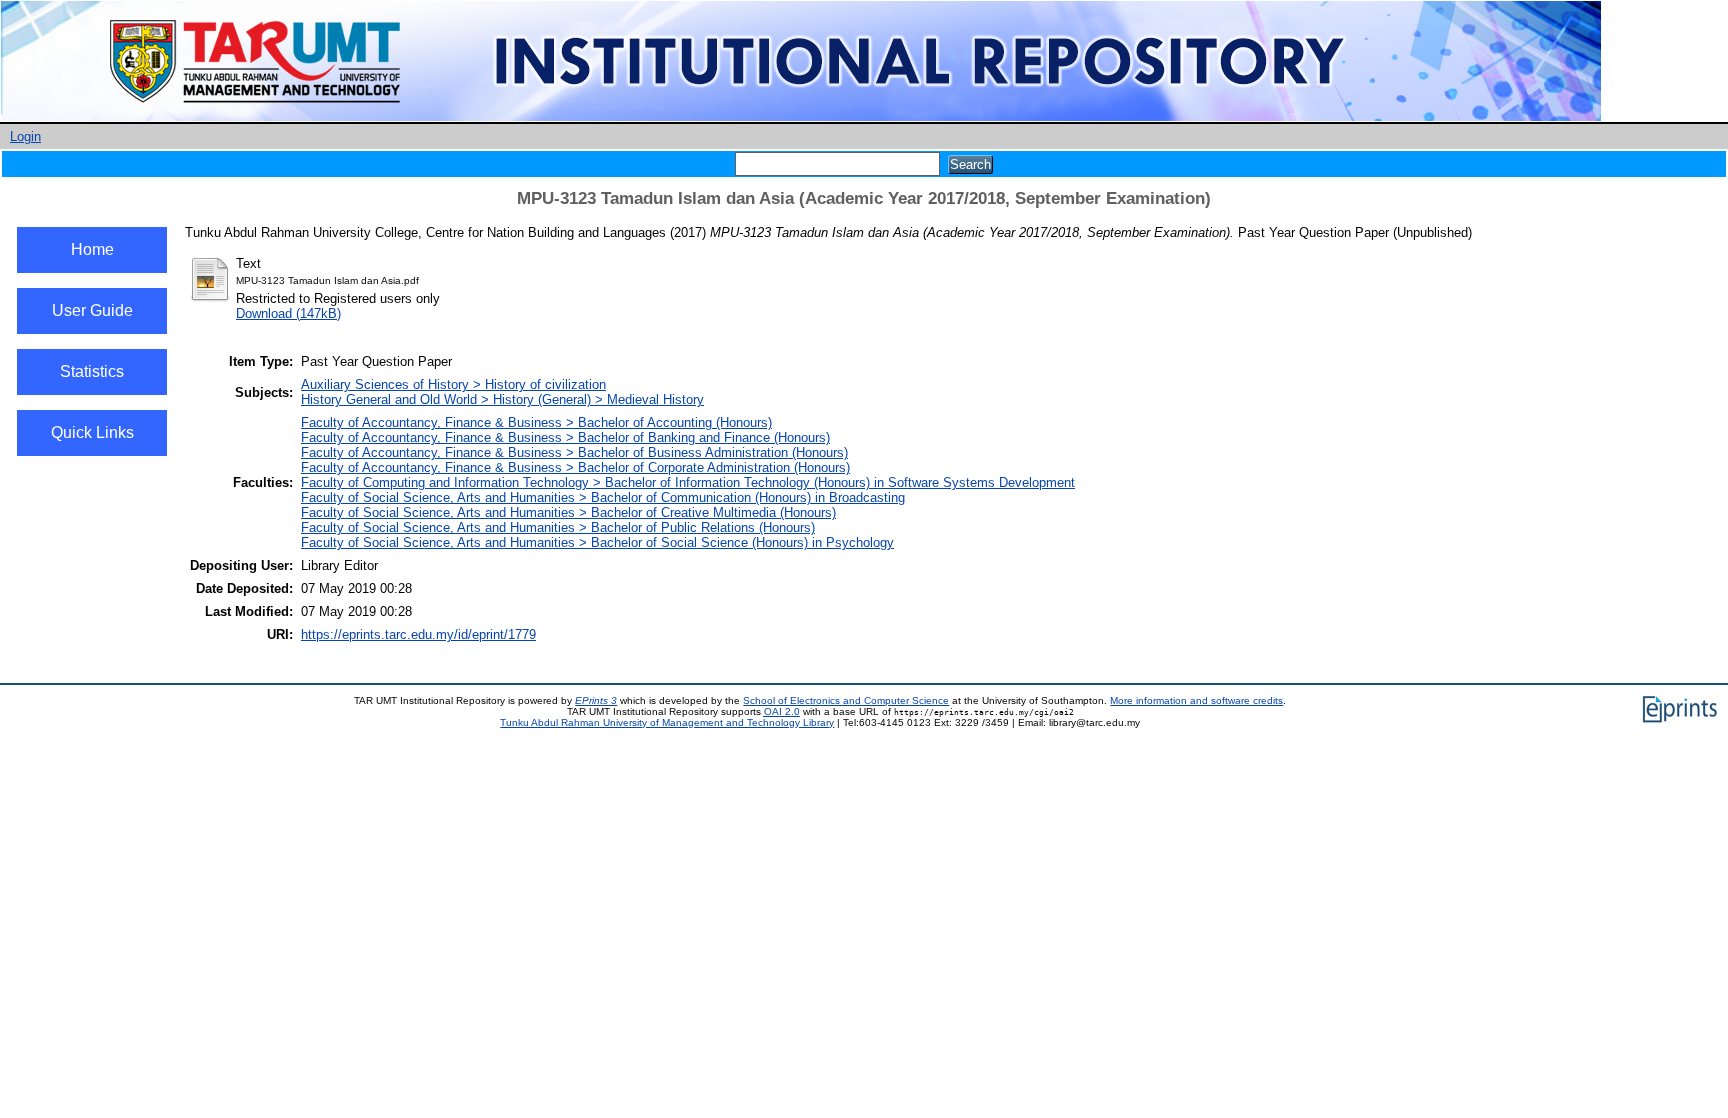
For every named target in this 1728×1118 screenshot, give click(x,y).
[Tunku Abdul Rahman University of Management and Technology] (801, 117)
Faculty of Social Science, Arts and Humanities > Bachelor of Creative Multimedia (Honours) (568, 512)
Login (25, 136)
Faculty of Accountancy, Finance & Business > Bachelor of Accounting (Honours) (536, 422)
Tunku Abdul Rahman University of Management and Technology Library (667, 722)
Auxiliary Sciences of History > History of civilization (453, 384)
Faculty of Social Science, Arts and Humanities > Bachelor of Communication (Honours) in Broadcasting (603, 497)
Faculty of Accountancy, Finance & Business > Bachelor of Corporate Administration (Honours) (575, 467)
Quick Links (92, 432)
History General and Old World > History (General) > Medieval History (502, 399)
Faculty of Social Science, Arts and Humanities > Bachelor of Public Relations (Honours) (558, 527)
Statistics (92, 371)
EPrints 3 (596, 700)
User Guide (92, 310)
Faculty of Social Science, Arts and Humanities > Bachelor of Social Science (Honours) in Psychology (597, 542)
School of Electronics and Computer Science (846, 700)
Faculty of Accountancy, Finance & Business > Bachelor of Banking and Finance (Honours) (565, 437)
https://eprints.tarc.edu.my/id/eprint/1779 (418, 634)
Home (92, 249)
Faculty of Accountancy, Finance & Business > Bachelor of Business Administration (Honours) (574, 452)
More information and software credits (1196, 700)
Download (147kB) (288, 313)
